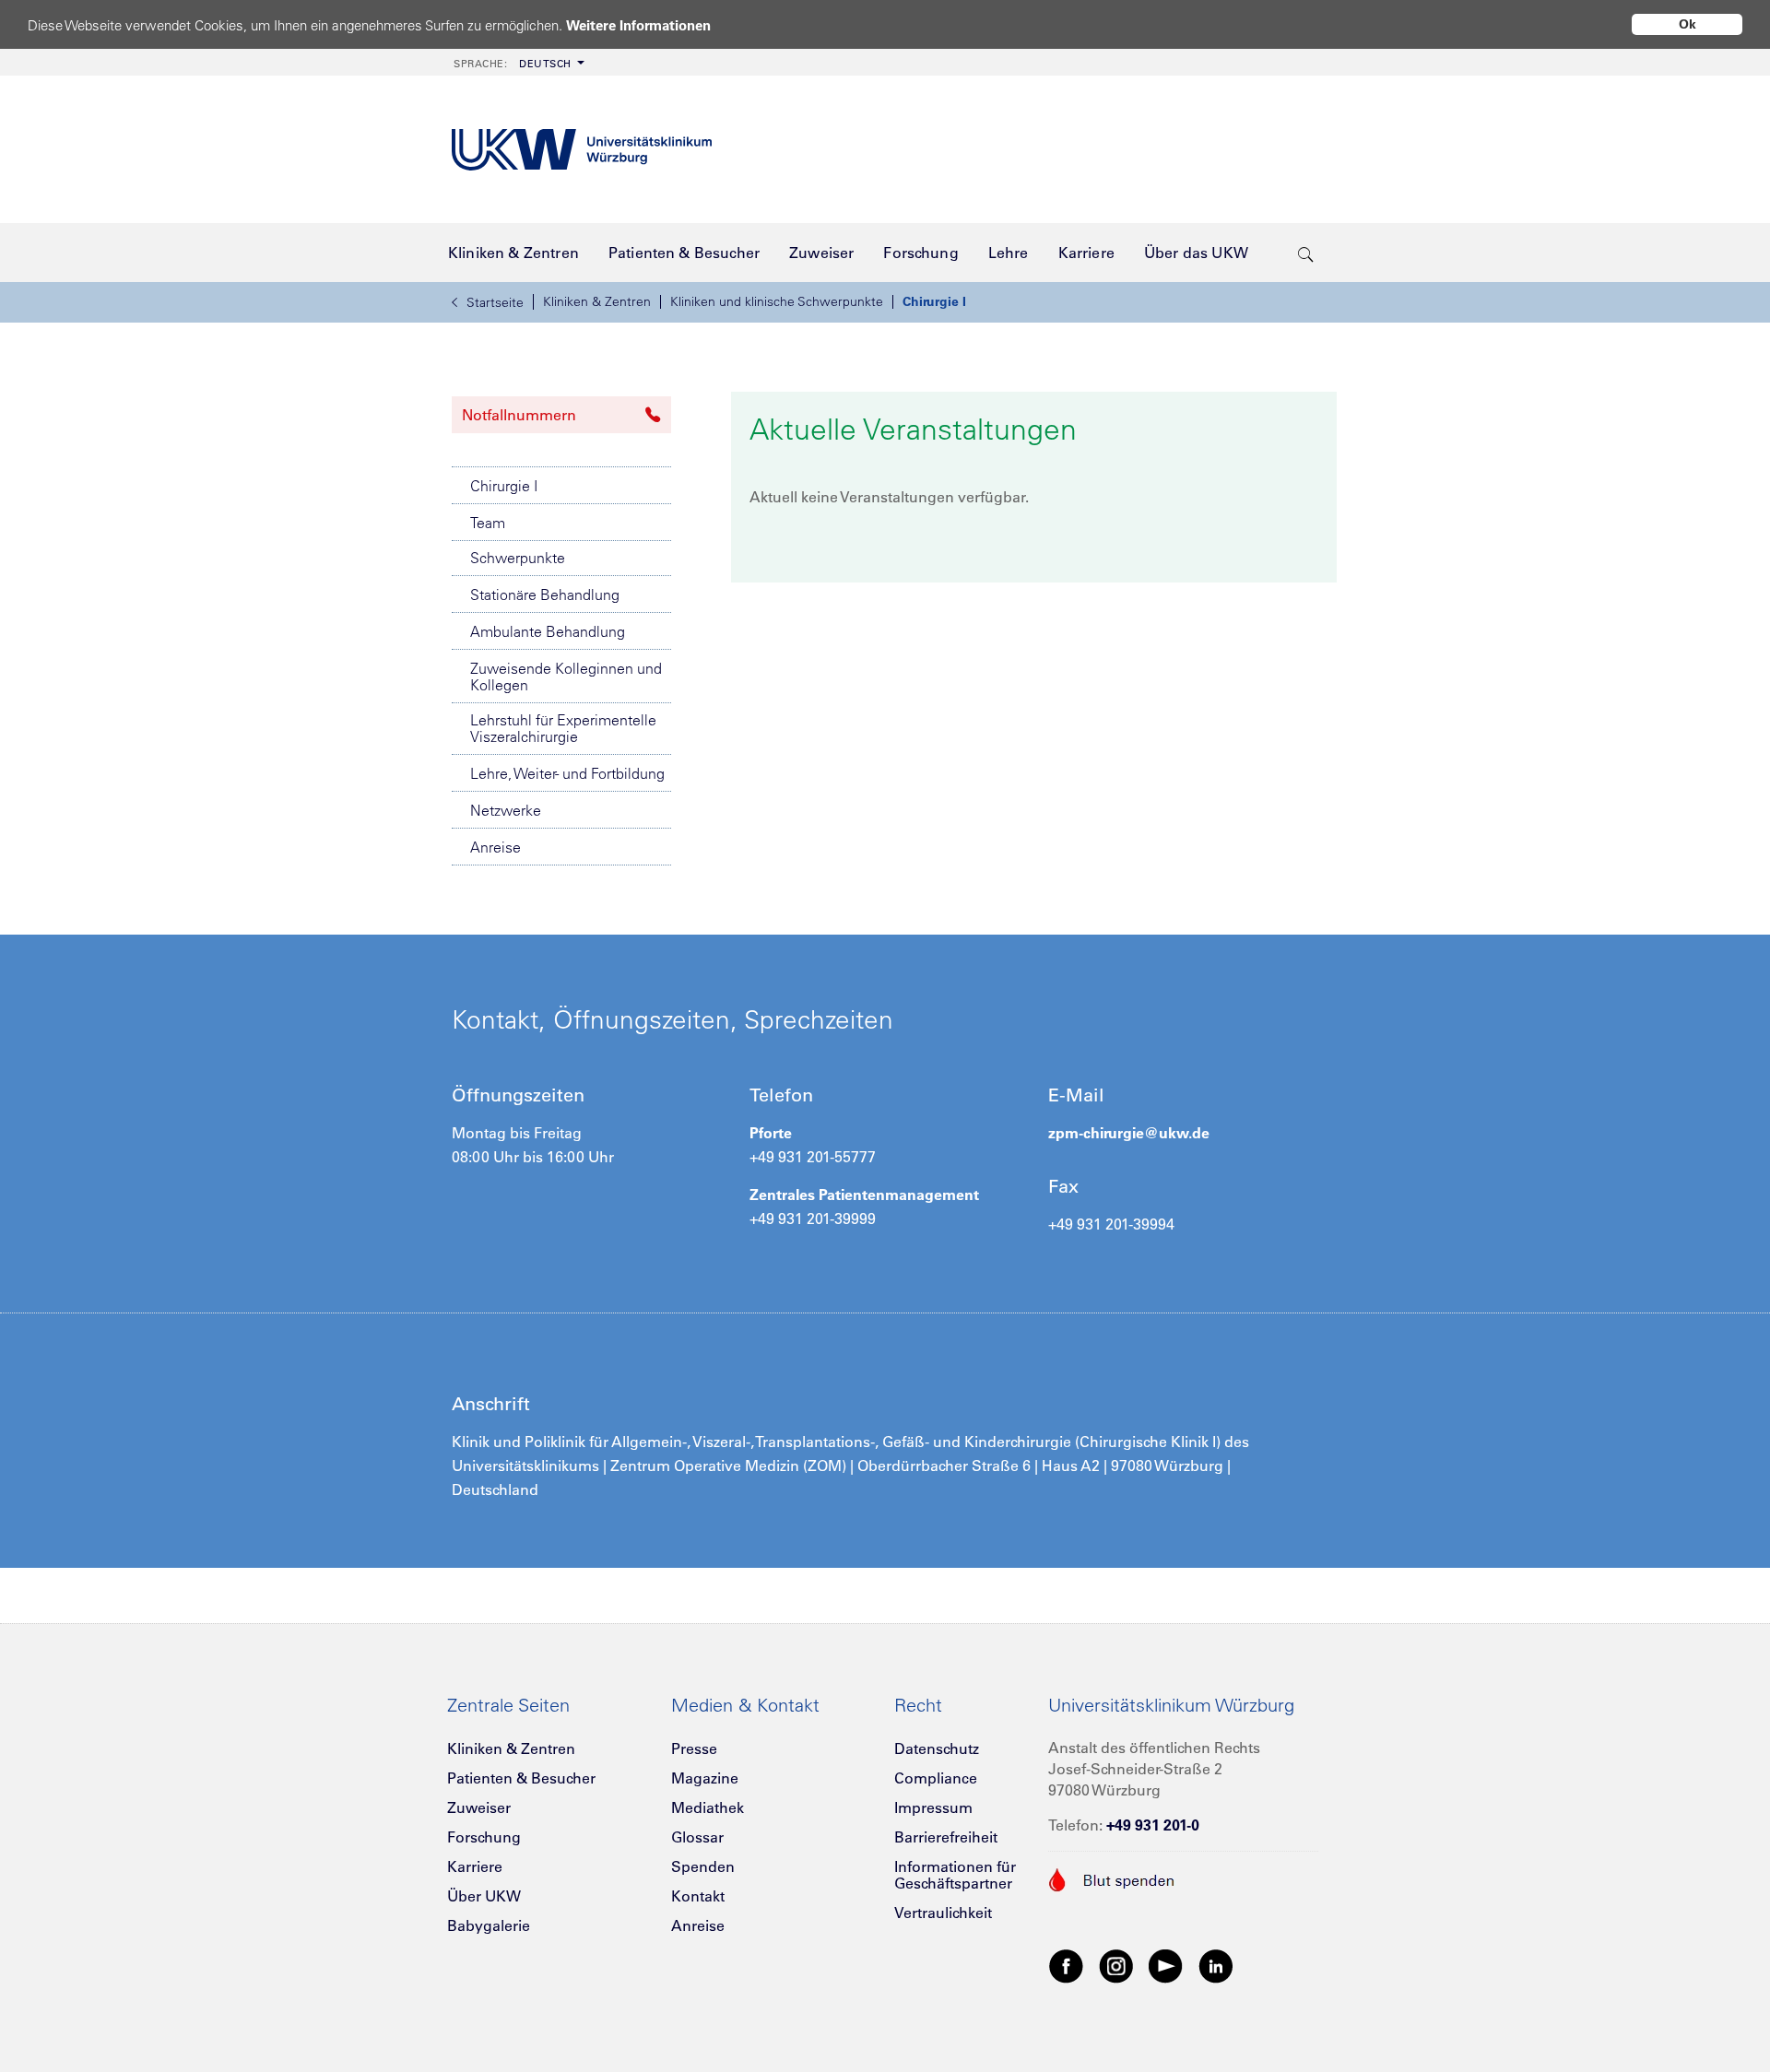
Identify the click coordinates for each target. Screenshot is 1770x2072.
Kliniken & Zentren (597, 301)
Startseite (495, 302)
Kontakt (698, 1896)
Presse (694, 1748)
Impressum (933, 1807)
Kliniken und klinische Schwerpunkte (777, 301)
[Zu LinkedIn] (1216, 1965)
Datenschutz (937, 1748)
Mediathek (708, 1807)
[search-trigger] (1306, 253)
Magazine (705, 1778)
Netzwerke (506, 810)
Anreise (496, 847)
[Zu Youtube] (1166, 1965)
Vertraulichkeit (943, 1913)
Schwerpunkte (518, 558)
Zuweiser (479, 1807)
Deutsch (513, 64)
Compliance (936, 1778)
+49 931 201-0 (1153, 1825)
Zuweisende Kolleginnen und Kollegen (566, 677)
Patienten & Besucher (521, 1778)
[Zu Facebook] (1067, 1965)
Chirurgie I (934, 301)
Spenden (703, 1866)
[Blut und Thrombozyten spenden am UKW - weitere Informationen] (1112, 1878)
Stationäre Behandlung (545, 595)
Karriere (475, 1866)
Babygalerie (489, 1925)
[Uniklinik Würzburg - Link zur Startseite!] (582, 150)
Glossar (697, 1837)
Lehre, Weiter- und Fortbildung (567, 773)
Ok (1687, 24)
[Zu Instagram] (1116, 1965)
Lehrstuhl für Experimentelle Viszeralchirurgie (563, 728)
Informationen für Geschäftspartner (955, 1875)
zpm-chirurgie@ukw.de (1129, 1133)
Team (488, 523)
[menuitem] (517, 62)
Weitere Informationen (638, 25)
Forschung (484, 1837)
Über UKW (484, 1896)
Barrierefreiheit (946, 1837)
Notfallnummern (519, 415)
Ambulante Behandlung (548, 631)
